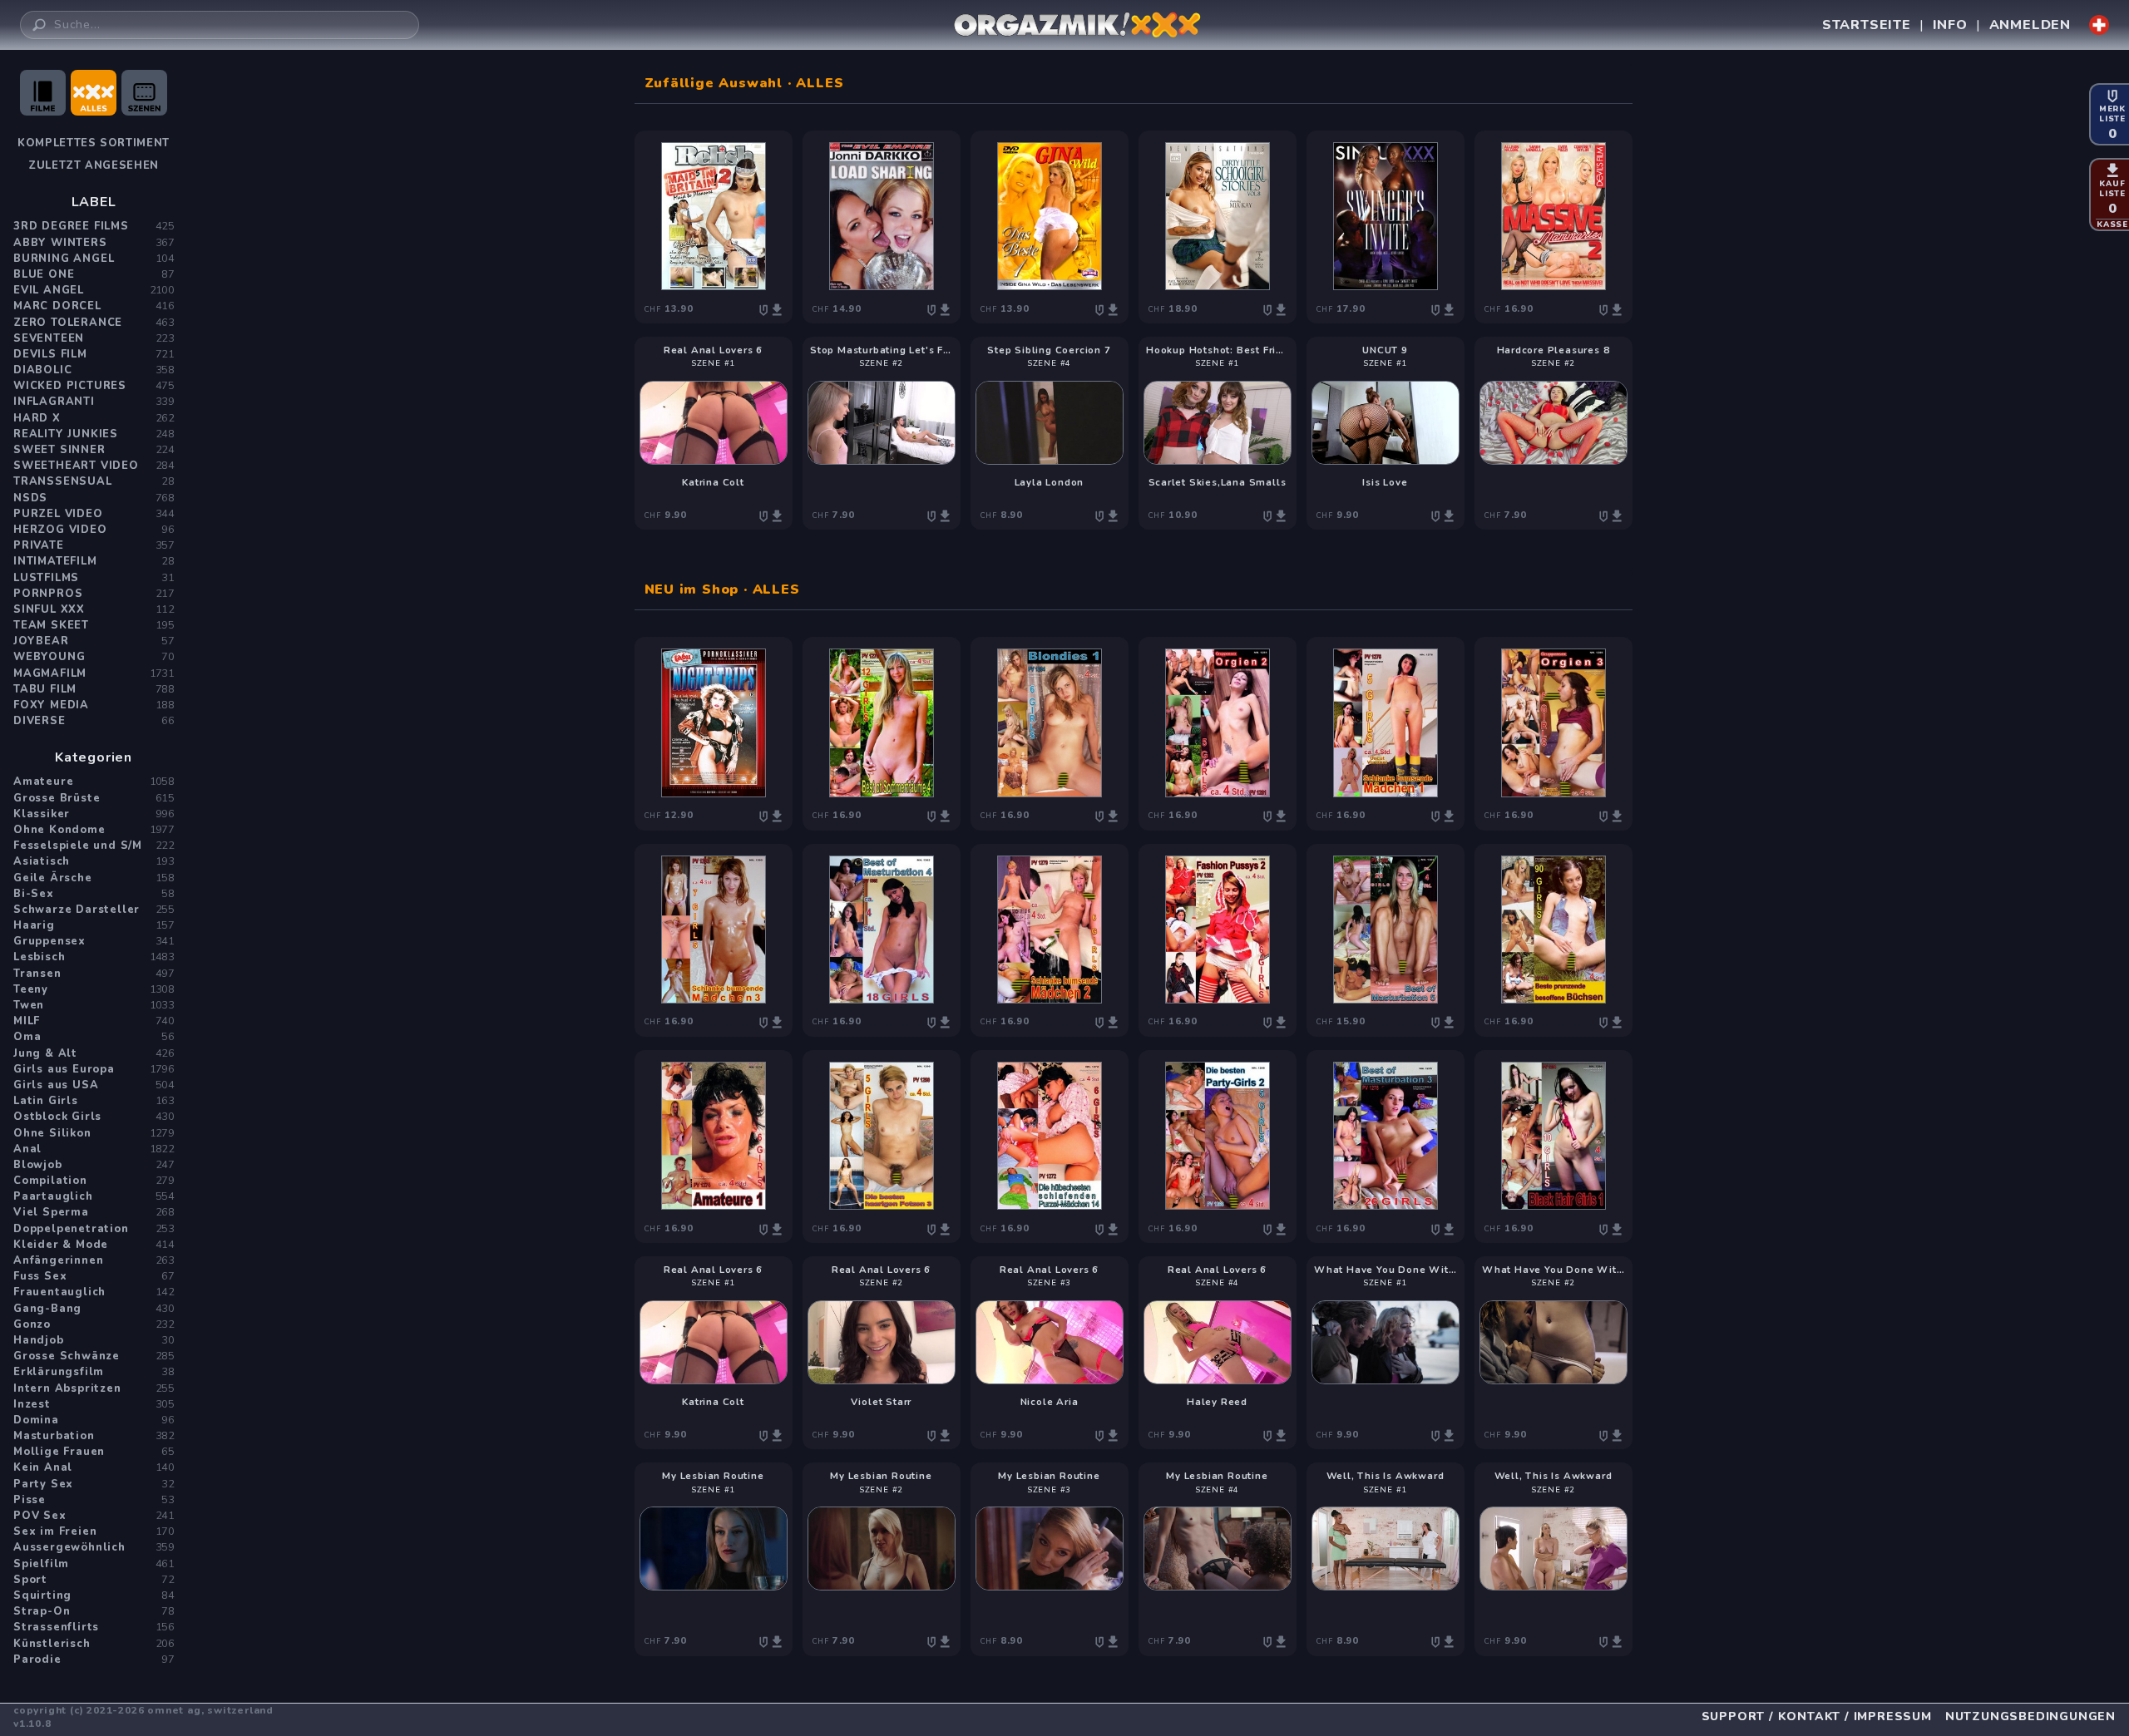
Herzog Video (60, 530)
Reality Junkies (66, 434)
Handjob (39, 1340)
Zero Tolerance (68, 323)
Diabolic (42, 370)
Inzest (32, 1404)
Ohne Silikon (52, 1133)
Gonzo (32, 1324)
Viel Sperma (51, 1212)
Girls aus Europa (64, 1069)
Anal (27, 1149)
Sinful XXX (49, 609)
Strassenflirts (56, 1627)
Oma (27, 1037)
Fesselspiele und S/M (78, 846)
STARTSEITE (1867, 25)
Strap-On (42, 1611)
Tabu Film (45, 689)
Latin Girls (46, 1101)
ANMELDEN (2030, 25)
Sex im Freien (55, 1531)
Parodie (37, 1660)
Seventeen (49, 338)
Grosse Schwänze (67, 1356)
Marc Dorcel (57, 306)
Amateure (43, 782)
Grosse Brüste (57, 798)
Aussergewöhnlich (69, 1547)
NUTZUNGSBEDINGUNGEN (2030, 1716)
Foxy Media (51, 705)
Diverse (40, 721)
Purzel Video (58, 514)
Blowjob (38, 1165)
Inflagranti (54, 402)
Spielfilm (41, 1564)
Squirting (42, 1595)
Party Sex (43, 1484)
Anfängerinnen (58, 1260)
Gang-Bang (47, 1309)
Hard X (37, 418)
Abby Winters (60, 243)
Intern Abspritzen (67, 1388)
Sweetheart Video (76, 466)
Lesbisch (39, 957)
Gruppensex (49, 941)
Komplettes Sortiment (94, 143)
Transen (37, 974)
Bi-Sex (34, 894)
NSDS (30, 498)
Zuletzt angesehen (94, 165)
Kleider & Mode (61, 1245)
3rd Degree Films (71, 226)
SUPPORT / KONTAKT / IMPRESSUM (1817, 1716)
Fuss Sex (40, 1276)
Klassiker (42, 814)
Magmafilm (50, 673)
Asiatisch (42, 861)
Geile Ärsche (53, 878)
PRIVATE (39, 545)
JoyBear (41, 641)
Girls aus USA (56, 1085)
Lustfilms (46, 578)
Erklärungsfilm (59, 1372)
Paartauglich (53, 1196)
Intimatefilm (55, 561)
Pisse (30, 1500)
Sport (30, 1580)
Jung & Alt (45, 1053)
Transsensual (63, 481)
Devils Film (50, 354)
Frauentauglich (59, 1292)
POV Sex (40, 1516)
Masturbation (54, 1436)
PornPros (48, 594)
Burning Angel (64, 259)
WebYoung (49, 657)
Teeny (31, 989)
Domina (36, 1420)
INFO (1950, 25)
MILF (27, 1021)
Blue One (44, 274)
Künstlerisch (52, 1644)
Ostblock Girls (57, 1117)
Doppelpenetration (71, 1229)
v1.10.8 (32, 1724)
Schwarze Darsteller (77, 910)
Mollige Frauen (59, 1452)
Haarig (34, 925)
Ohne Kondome (59, 830)
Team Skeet (51, 625)
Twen (29, 1005)
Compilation (50, 1181)
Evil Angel (49, 290)
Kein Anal (43, 1467)
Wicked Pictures (70, 386)
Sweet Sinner (59, 450)
